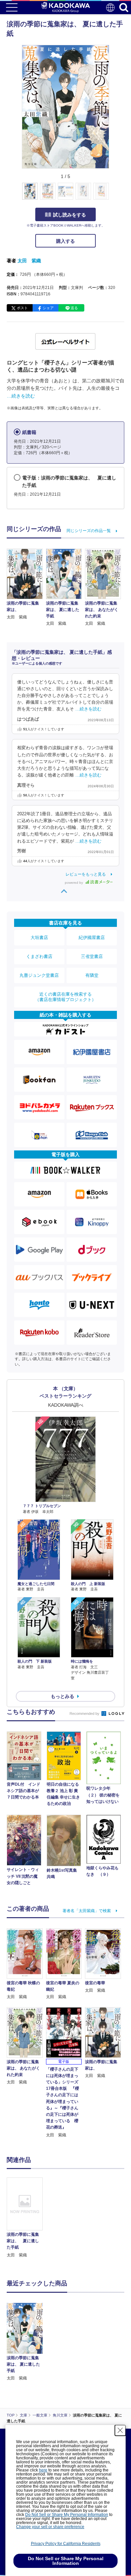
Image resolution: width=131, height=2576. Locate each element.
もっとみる (62, 1696)
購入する (65, 241)
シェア (48, 308)
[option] (26, 2218)
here (43, 2470)
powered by (74, 883)
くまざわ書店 (39, 956)
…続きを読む (21, 396)
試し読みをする (70, 215)
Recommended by (85, 1714)
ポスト (22, 308)
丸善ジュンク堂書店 (39, 975)
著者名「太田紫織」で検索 (87, 1911)
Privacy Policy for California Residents (66, 2544)
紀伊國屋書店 (92, 938)
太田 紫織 (29, 261)
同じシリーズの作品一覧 (89, 531)
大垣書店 (39, 938)
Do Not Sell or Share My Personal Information (67, 2515)
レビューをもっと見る (86, 874)
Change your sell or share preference (50, 2527)
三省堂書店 (92, 956)
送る (74, 308)
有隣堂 (92, 975)
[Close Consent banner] (120, 2430)
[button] (113, 195)
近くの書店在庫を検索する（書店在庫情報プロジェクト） (65, 997)
